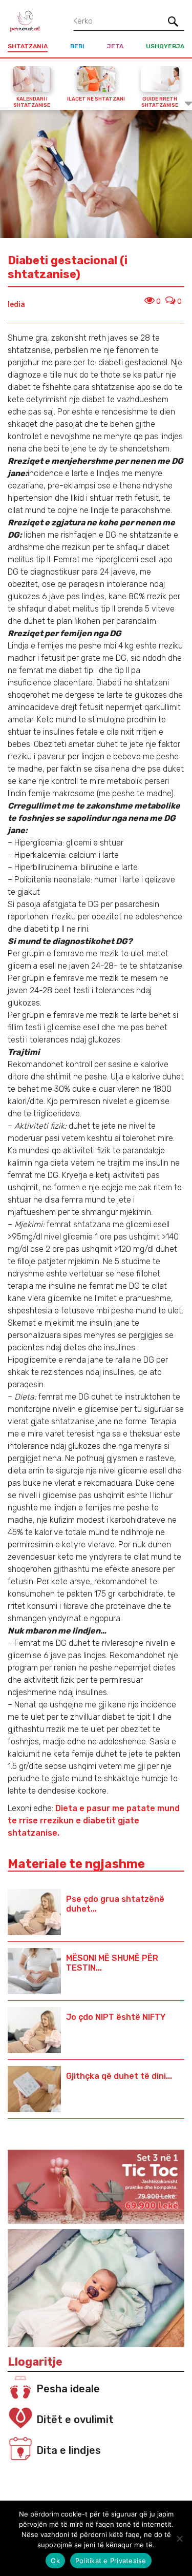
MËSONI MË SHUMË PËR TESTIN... (112, 1963)
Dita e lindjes (69, 2450)
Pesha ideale (68, 2389)
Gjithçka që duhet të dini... (119, 2076)
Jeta (115, 46)
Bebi (77, 46)
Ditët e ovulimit (75, 2420)
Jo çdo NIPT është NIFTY (116, 2017)
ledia (16, 304)
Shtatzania (28, 46)
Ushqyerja (165, 46)
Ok (55, 2561)
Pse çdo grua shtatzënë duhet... (115, 1904)
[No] (179, 2539)
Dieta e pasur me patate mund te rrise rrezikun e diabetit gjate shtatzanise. (94, 1821)
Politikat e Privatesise (111, 2561)
